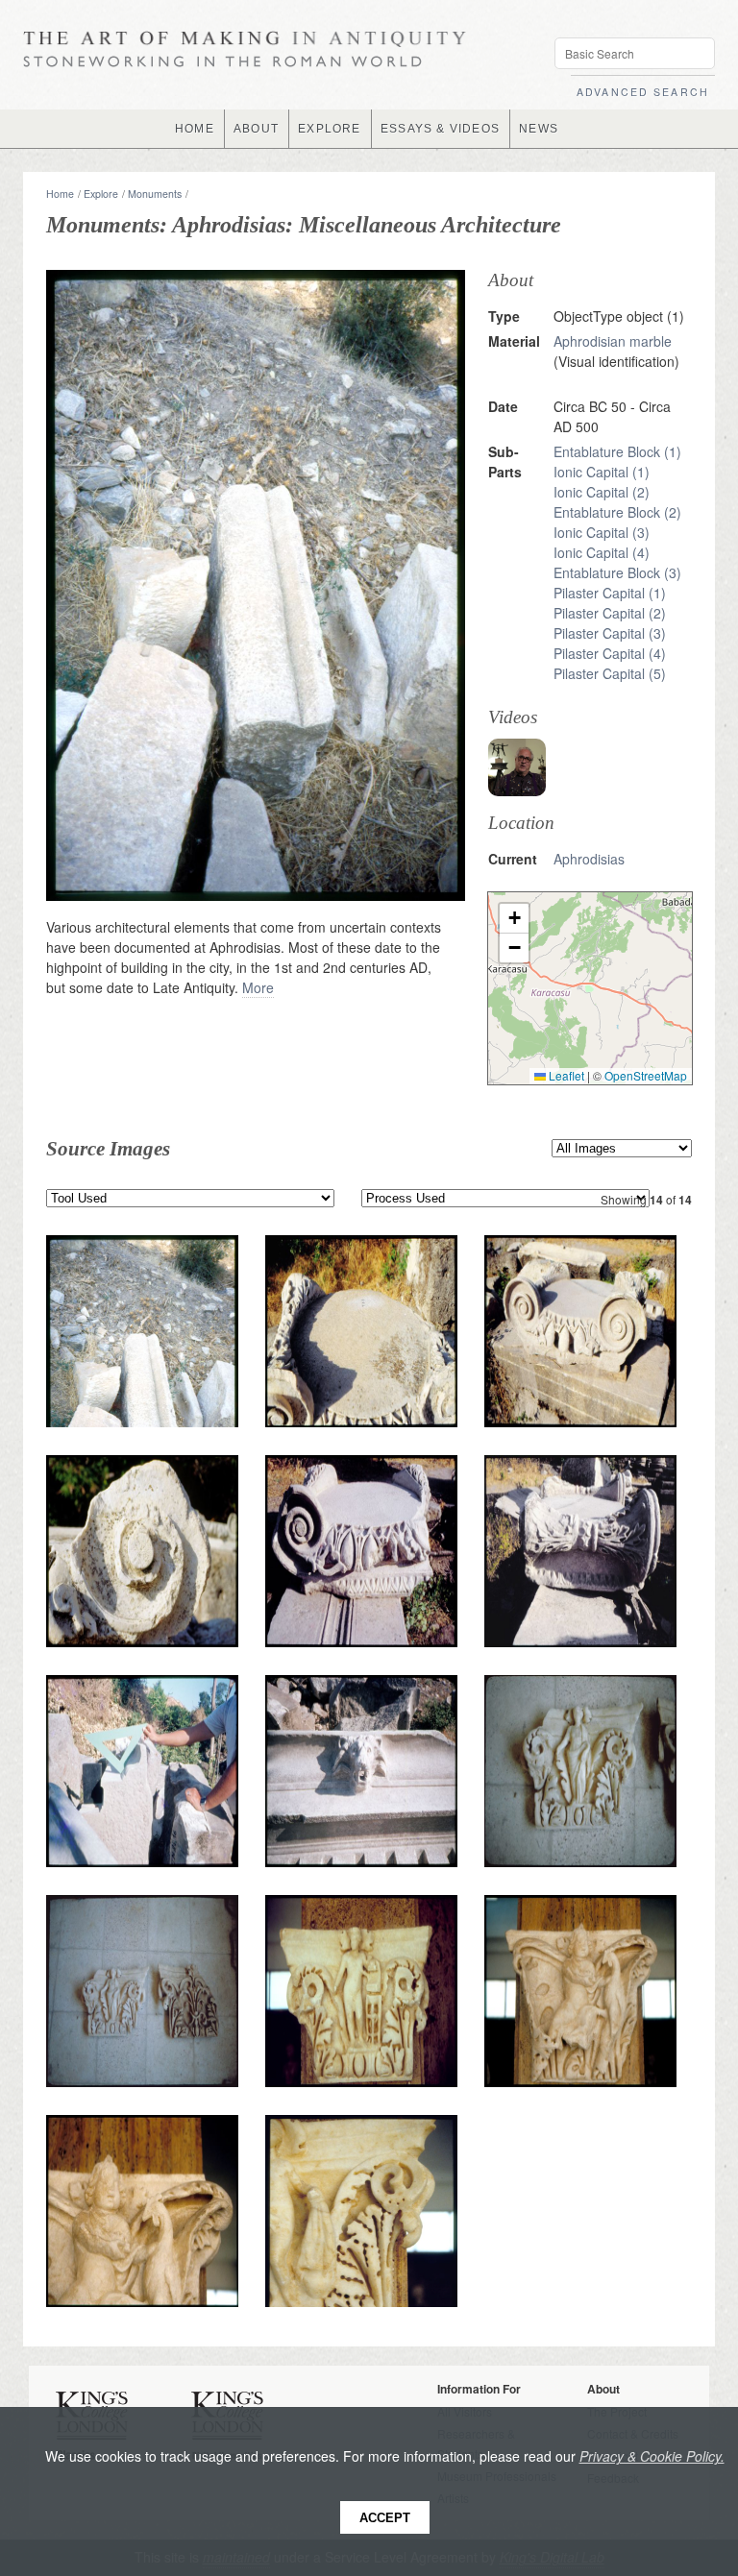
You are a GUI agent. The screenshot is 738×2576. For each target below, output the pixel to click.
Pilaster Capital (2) (610, 613)
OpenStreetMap (646, 1075)
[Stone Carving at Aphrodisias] (517, 767)
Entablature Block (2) (617, 512)
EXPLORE (329, 129)
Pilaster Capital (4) (610, 653)
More (258, 987)
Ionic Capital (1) (602, 472)
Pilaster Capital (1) (610, 593)
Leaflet (565, 1075)
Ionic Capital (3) (602, 532)
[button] (514, 919)
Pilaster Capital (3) (610, 633)
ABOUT (256, 129)
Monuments (155, 194)
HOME (195, 129)
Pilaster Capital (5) (610, 673)
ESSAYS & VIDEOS (440, 129)
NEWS (539, 129)
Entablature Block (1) (617, 451)
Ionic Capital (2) (602, 492)
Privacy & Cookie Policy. (652, 2456)
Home (60, 194)
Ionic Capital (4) (602, 552)
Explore (101, 194)
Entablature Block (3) (617, 572)
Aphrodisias (589, 859)
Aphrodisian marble (613, 341)
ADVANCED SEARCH (643, 92)
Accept (385, 2518)
